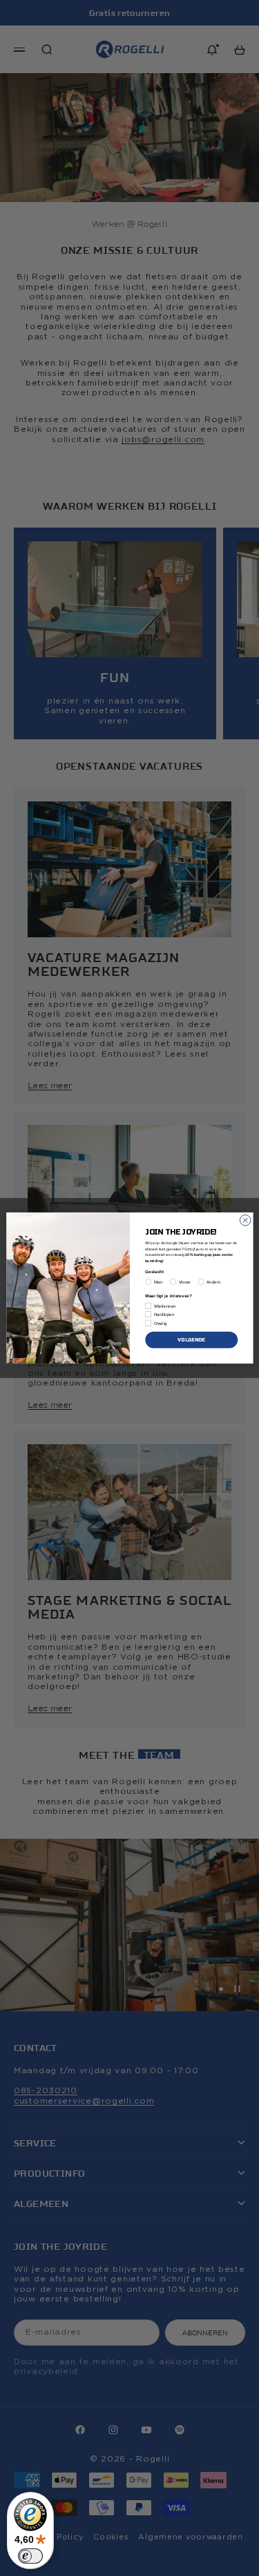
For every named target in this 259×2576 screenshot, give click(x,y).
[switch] (30, 2556)
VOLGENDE (191, 1339)
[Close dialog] (245, 1220)
